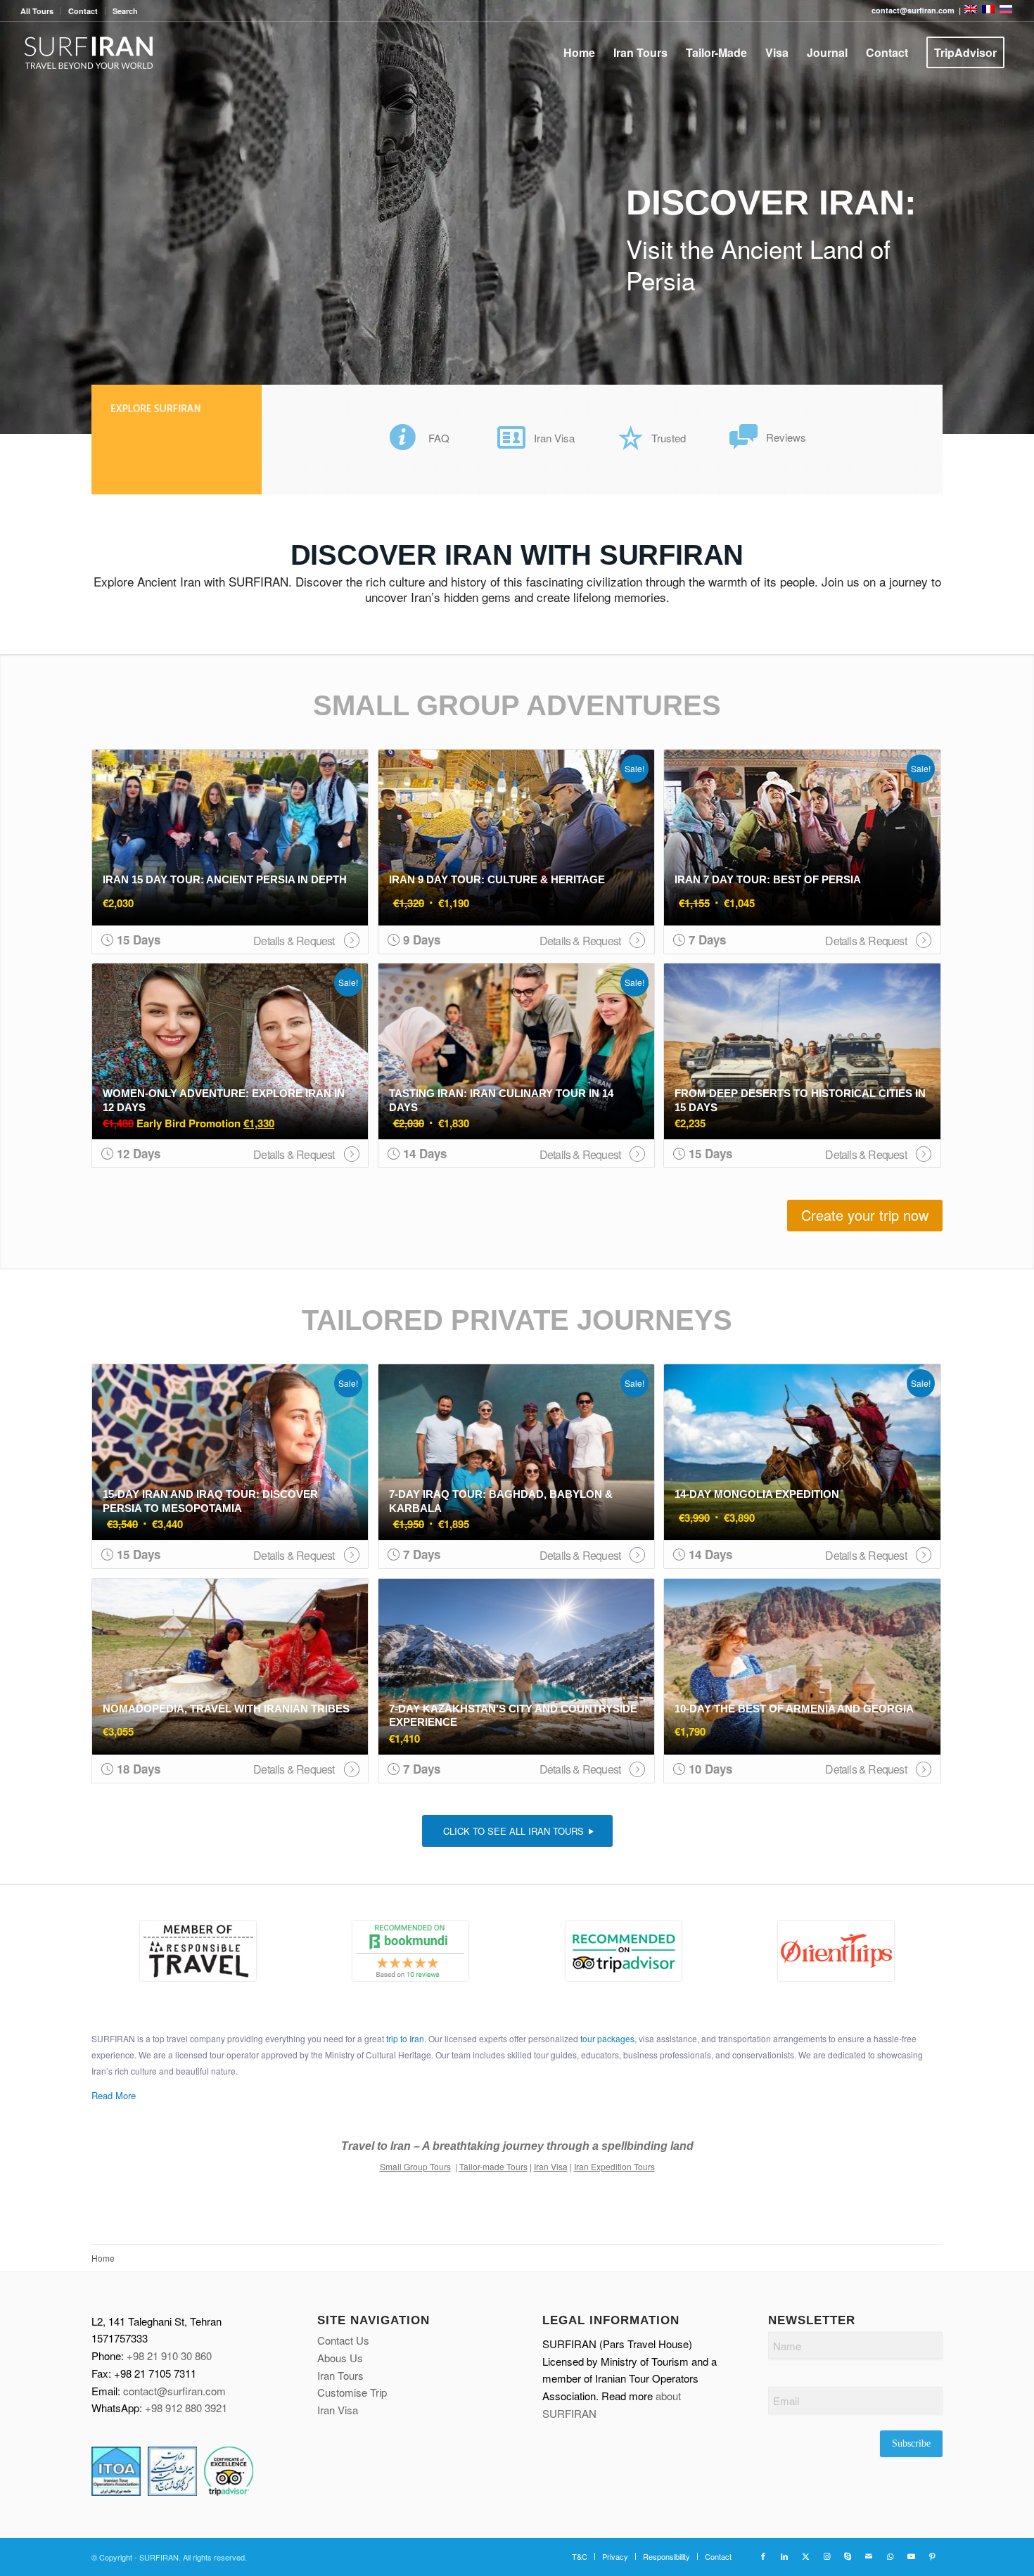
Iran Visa (551, 2166)
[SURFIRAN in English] (972, 10)
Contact (83, 11)
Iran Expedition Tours (614, 2166)
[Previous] (12, 217)
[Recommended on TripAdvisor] (624, 1951)
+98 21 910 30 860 (169, 2356)
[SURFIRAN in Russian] (1006, 10)
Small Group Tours (415, 2166)
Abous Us (340, 2358)
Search (125, 11)
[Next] (1022, 217)
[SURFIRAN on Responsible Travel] (198, 1951)
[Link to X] (805, 2556)
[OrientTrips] (837, 1951)
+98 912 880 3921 (186, 2408)
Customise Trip (352, 2392)
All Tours (37, 11)
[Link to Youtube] (911, 2556)
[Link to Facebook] (763, 2556)
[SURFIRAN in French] (989, 10)
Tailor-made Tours (493, 2166)
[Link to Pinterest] (932, 2556)
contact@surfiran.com (174, 2391)
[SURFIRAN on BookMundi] (411, 1951)
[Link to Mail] (869, 2556)
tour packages (607, 2038)
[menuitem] (41, 11)
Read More (114, 2095)
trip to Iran (405, 2038)
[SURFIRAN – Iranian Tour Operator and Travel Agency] (89, 53)
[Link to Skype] (848, 2556)
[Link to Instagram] (826, 2556)
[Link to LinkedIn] (784, 2556)
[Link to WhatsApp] (890, 2556)
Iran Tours (340, 2375)
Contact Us (343, 2340)
